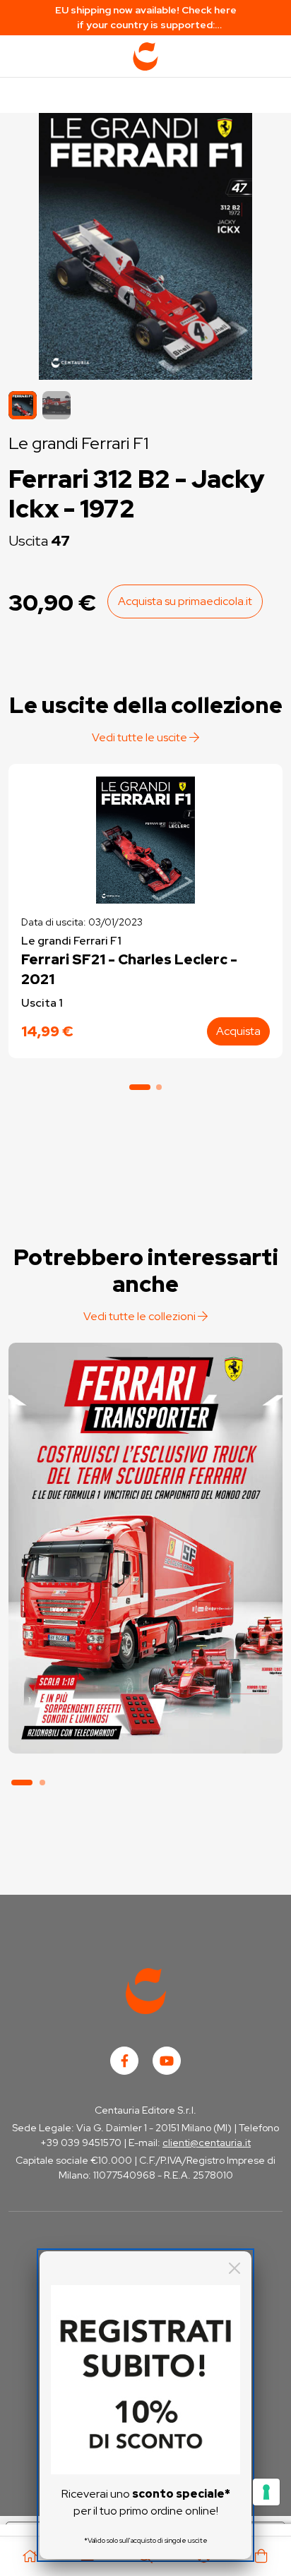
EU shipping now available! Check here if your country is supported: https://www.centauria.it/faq (146, 18)
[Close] (234, 2268)
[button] (57, 405)
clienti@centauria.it (207, 2143)
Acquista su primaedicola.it (185, 601)
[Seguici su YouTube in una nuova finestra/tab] (167, 2061)
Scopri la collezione (145, 1687)
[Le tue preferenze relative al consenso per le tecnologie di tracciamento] (266, 2492)
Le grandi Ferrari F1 (78, 443)
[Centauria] (145, 56)
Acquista (238, 1031)
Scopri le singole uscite (145, 1726)
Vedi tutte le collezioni (141, 1316)
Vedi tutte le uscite (141, 737)
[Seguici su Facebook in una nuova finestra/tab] (124, 2061)
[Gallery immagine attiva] (145, 243)
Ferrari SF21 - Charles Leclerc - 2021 (129, 969)
